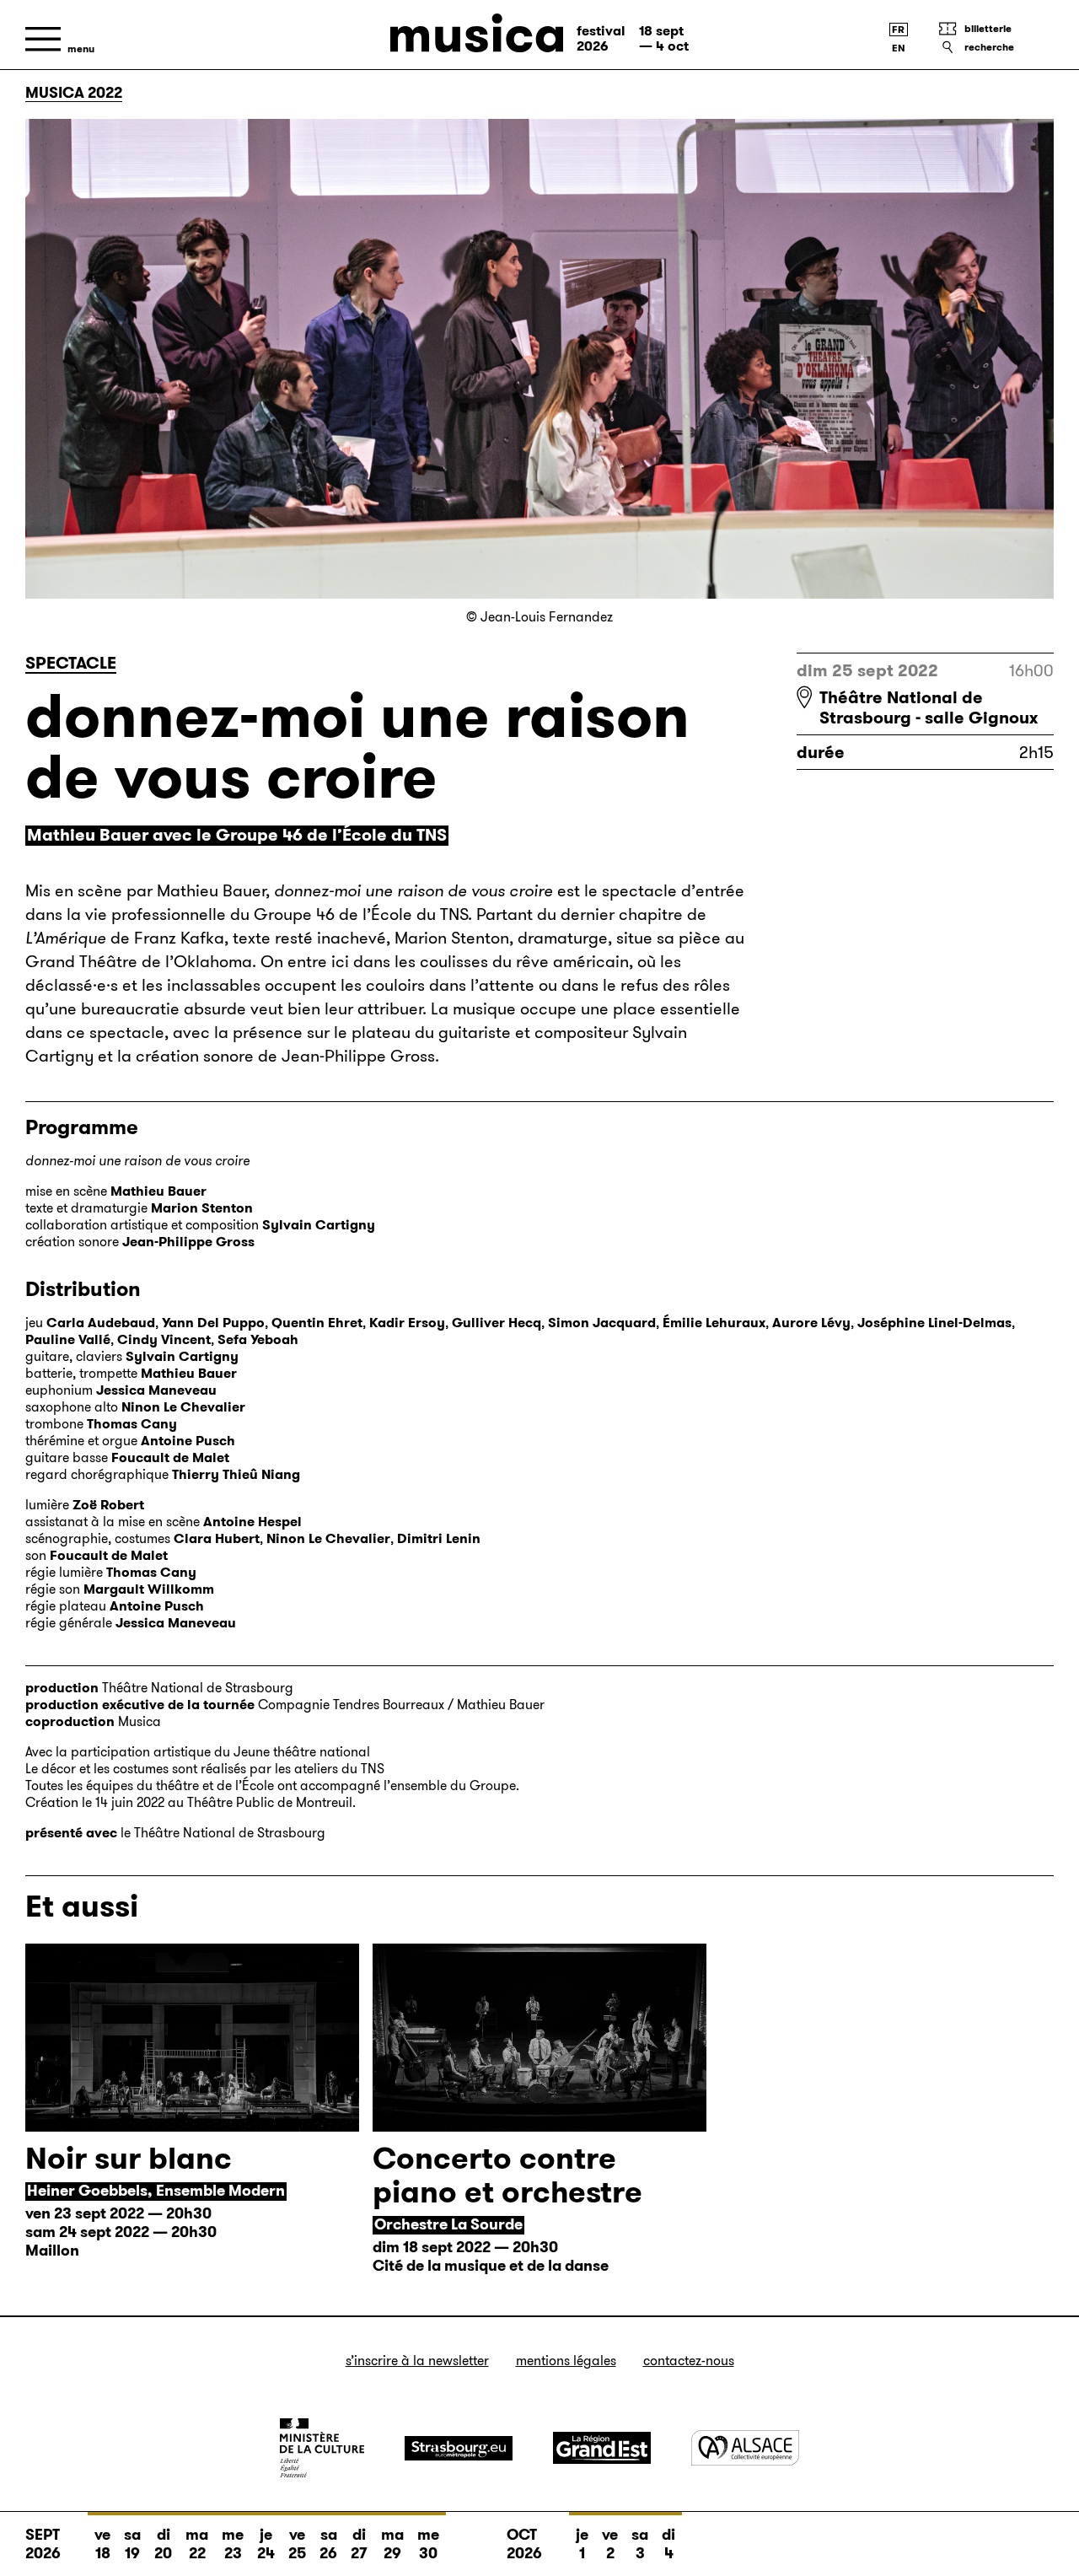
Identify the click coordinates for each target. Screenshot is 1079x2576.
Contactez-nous (689, 2361)
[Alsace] (745, 2447)
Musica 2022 (74, 93)
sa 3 (640, 2544)
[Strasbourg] (459, 2448)
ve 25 (297, 2544)
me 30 (428, 2544)
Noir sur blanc (129, 2158)
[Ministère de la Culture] (322, 2448)
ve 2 (610, 2544)
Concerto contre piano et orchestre (507, 2175)
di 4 (668, 2544)
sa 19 (132, 2544)
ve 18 (102, 2544)
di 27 (359, 2544)
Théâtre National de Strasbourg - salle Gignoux (929, 707)
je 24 (266, 2544)
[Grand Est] (602, 2448)
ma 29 (392, 2544)
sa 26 (328, 2544)
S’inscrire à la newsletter (417, 2361)
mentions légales (566, 2361)
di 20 (163, 2544)
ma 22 (197, 2544)
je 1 (582, 2544)
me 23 (233, 2544)
